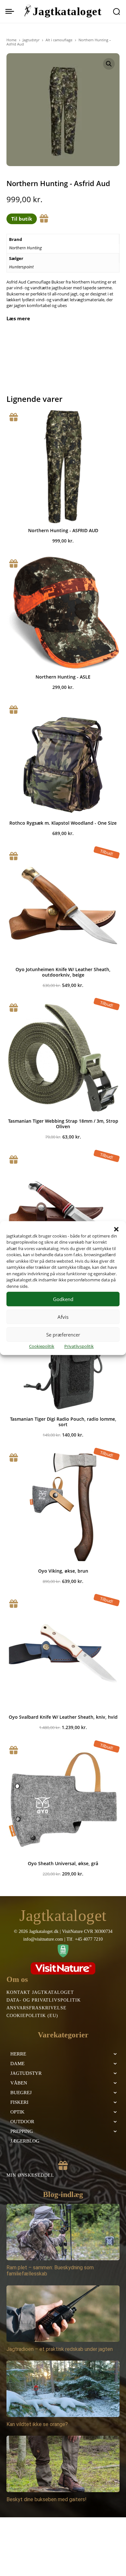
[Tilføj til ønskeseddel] (44, 219)
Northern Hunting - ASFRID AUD (63, 530)
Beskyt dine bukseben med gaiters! (47, 2499)
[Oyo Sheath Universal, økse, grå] (63, 1800)
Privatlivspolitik (79, 1346)
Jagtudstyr (31, 40)
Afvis (63, 1317)
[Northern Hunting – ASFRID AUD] (63, 467)
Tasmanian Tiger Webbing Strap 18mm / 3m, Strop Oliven (63, 1124)
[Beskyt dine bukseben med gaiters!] (63, 2464)
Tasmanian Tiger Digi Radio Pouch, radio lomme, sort (63, 1422)
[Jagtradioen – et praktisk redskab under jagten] (63, 2314)
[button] (116, 1229)
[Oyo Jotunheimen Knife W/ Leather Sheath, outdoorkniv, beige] (63, 906)
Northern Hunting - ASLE (63, 677)
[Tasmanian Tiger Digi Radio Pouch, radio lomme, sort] (63, 1355)
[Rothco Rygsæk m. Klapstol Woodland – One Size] (63, 759)
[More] (88, 340)
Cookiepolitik (42, 1346)
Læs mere (18, 318)
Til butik (22, 219)
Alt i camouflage (59, 40)
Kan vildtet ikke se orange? (37, 2424)
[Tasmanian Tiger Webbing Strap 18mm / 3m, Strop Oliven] (63, 1057)
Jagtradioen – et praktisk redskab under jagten (60, 2349)
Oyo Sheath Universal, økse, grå (63, 1863)
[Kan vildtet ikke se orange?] (63, 2389)
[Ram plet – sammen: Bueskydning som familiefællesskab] (63, 2232)
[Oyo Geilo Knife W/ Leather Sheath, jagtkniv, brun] (63, 1209)
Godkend (63, 1299)
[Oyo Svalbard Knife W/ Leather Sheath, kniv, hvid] (63, 1653)
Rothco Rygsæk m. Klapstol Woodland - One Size (63, 823)
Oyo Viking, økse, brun (63, 1571)
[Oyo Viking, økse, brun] (63, 1507)
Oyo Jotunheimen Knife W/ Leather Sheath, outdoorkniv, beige (63, 972)
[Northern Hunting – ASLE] (63, 613)
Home (11, 40)
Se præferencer (63, 1335)
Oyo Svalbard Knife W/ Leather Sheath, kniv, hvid (63, 1717)
